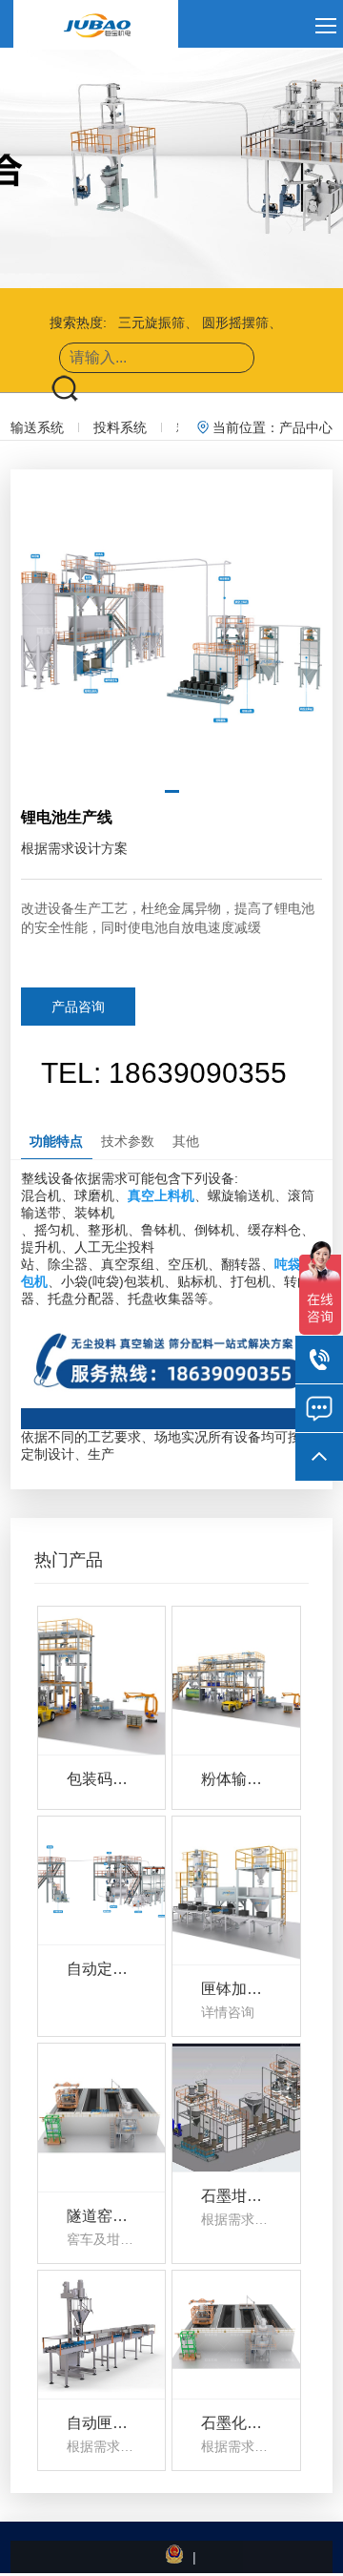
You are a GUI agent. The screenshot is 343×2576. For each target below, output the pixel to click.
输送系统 (37, 427)
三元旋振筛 (151, 322)
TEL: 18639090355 (164, 1073)
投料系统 (120, 427)
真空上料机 (161, 1195)
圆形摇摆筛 (235, 322)
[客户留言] (319, 1408)
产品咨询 (78, 1007)
